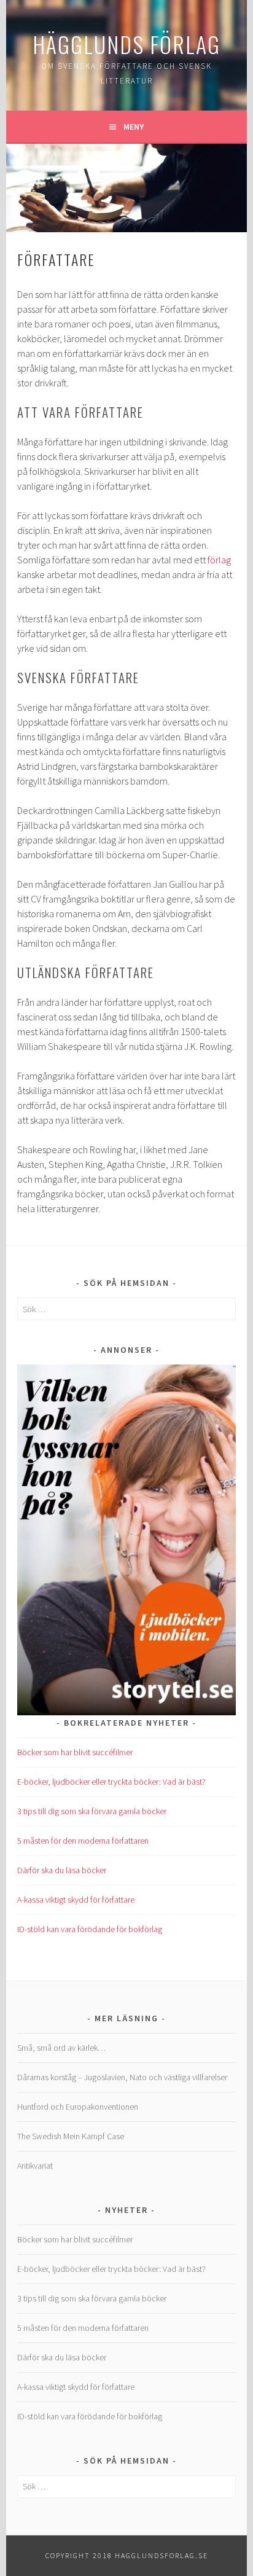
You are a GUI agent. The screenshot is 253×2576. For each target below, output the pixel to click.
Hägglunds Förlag (126, 44)
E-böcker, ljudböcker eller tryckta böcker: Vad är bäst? (111, 1782)
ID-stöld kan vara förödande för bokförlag (90, 1929)
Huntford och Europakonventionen (78, 2107)
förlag (219, 560)
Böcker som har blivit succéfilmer (75, 1752)
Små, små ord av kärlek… (61, 2048)
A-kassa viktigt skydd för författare (76, 1900)
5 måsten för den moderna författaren (83, 1841)
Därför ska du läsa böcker (62, 1870)
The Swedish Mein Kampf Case (71, 2136)
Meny (134, 127)
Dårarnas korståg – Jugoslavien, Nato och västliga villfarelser (122, 2077)
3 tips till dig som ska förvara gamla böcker (92, 1811)
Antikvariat (35, 2166)
